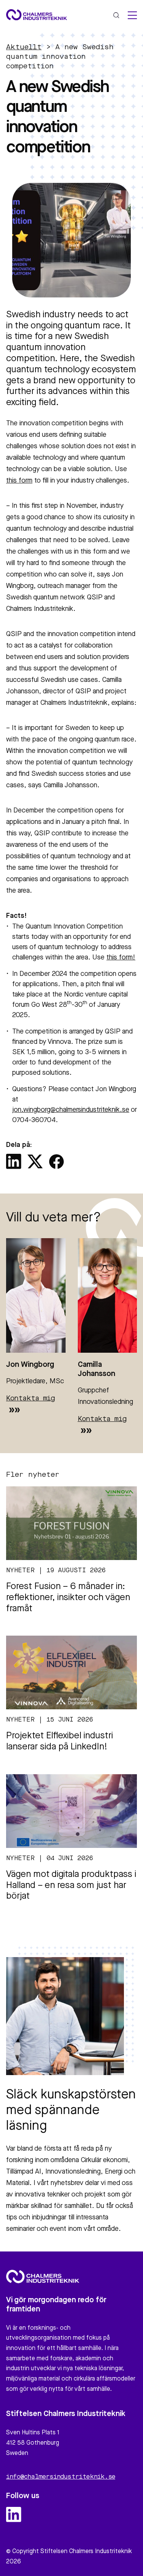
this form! (121, 958)
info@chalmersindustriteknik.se (61, 2477)
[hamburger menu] (132, 15)
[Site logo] (37, 15)
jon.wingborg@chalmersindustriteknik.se (71, 1110)
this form (19, 481)
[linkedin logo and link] (14, 2515)
